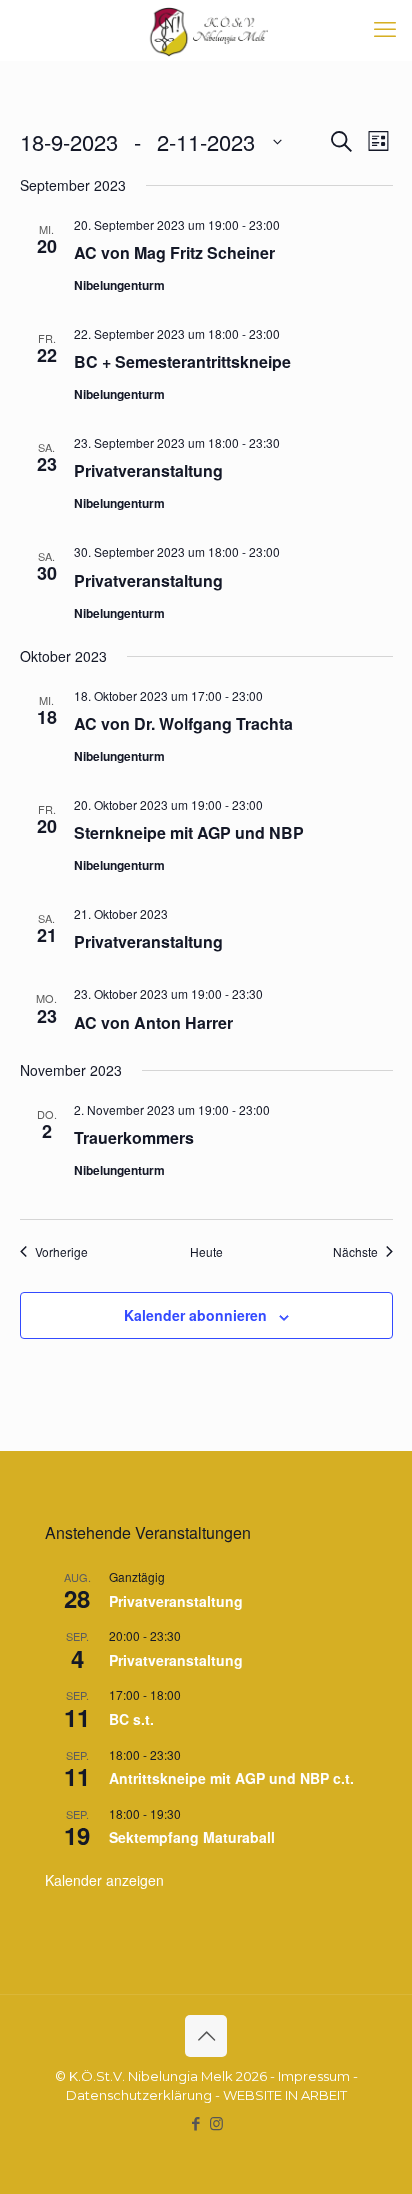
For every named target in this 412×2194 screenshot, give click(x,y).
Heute (206, 1252)
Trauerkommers (134, 1137)
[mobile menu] (385, 30)
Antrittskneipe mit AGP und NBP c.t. (231, 1778)
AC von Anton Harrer (153, 1022)
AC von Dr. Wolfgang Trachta (183, 723)
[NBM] (206, 30)
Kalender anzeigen (104, 1880)
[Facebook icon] (195, 2123)
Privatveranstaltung (148, 470)
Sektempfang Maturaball (192, 1837)
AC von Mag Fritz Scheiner (174, 252)
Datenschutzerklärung (139, 2095)
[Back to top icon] (206, 2036)
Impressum (314, 2076)
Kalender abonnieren (195, 1315)
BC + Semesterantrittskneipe (182, 361)
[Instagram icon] (216, 2123)
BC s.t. (131, 1719)
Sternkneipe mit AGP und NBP (189, 832)
